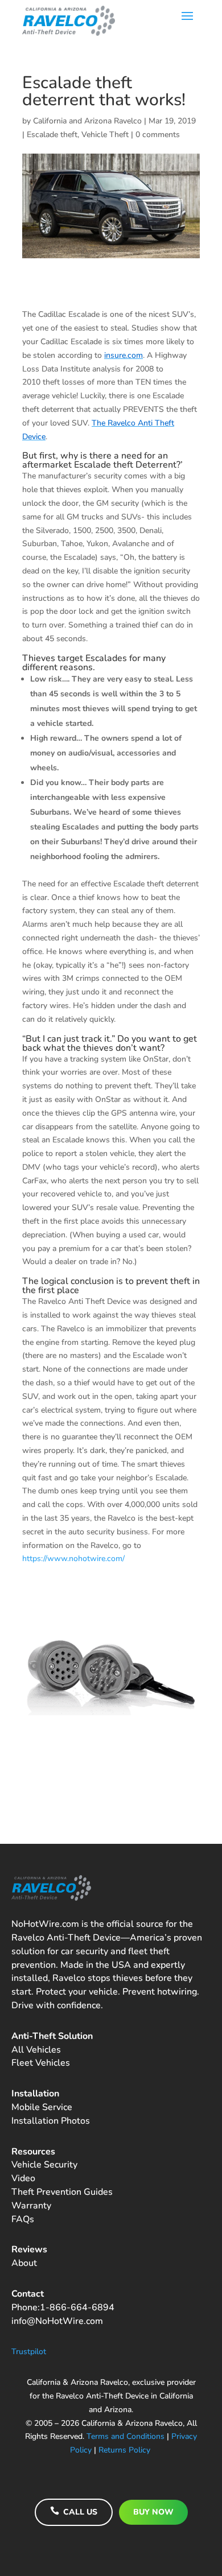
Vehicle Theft (105, 135)
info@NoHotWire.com (57, 2321)
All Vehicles (36, 2050)
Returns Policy (124, 2450)
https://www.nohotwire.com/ (73, 1559)
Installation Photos (51, 2121)
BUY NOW (153, 2512)
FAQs (23, 2219)
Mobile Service (42, 2107)
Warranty (31, 2206)
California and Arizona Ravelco (87, 121)
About (24, 2263)
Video (23, 2178)
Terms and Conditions (126, 2436)
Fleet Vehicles (41, 2063)
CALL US (74, 2512)
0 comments (158, 135)
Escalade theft (52, 135)
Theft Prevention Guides (62, 2192)
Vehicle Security (44, 2165)
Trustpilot (29, 2352)
